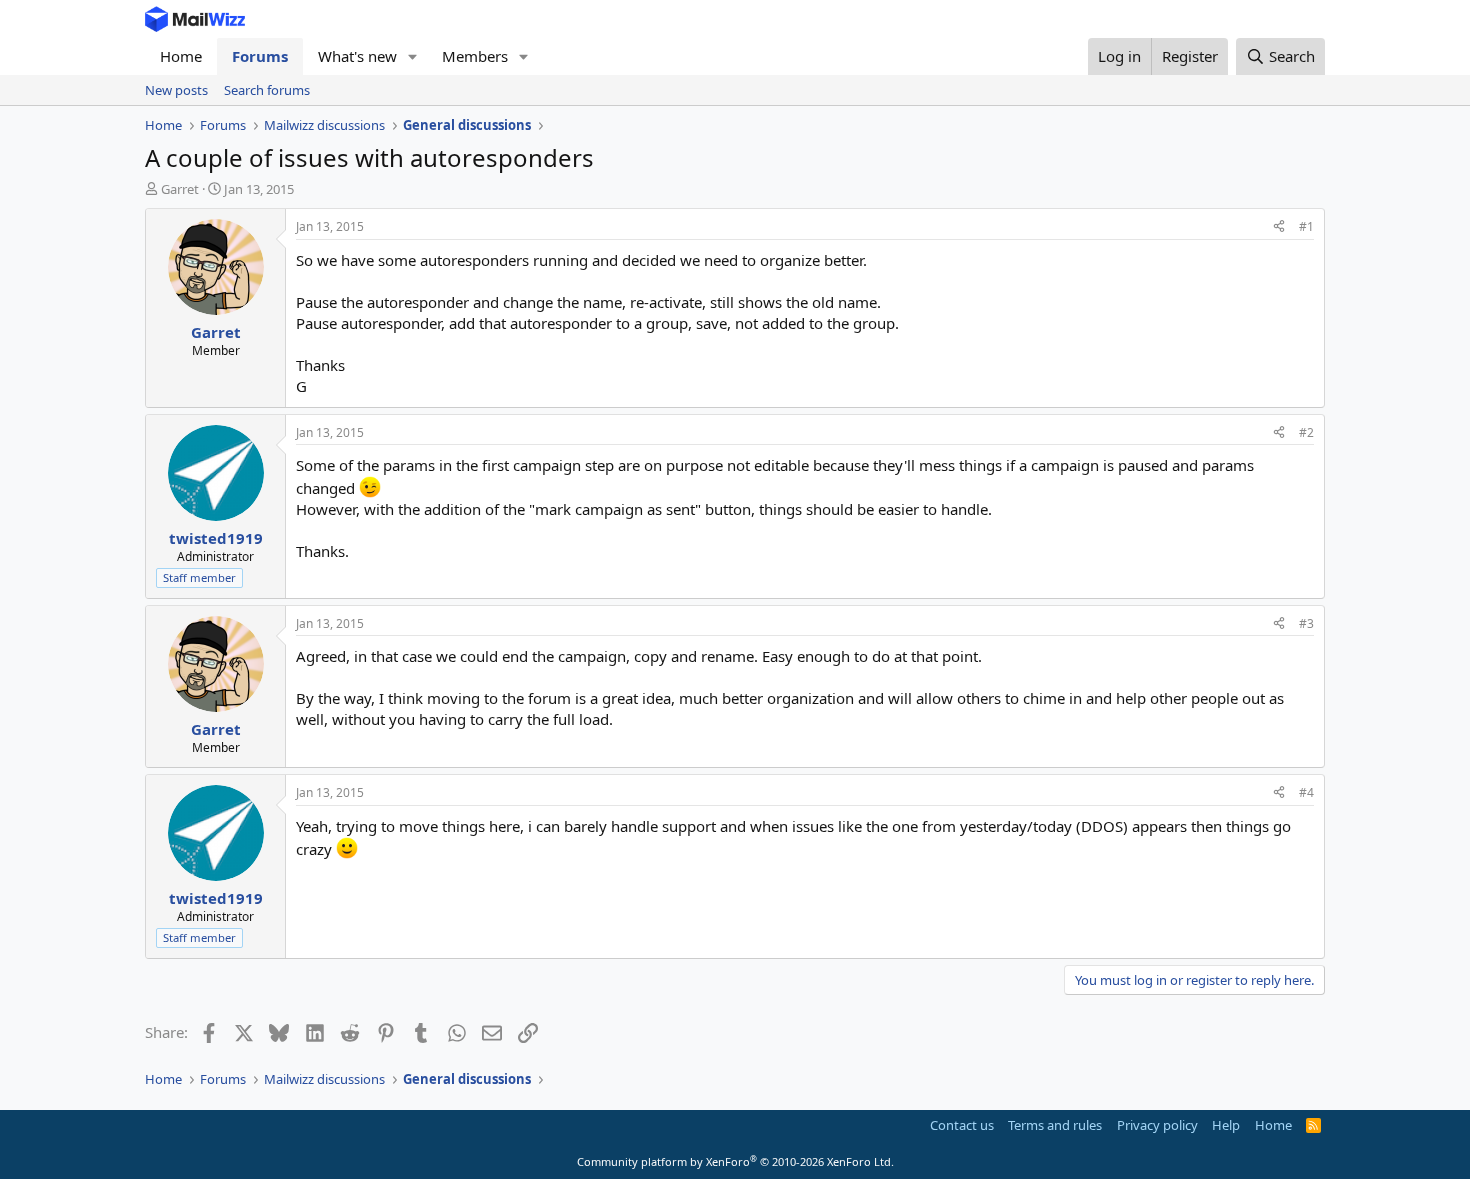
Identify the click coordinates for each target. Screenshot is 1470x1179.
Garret (180, 189)
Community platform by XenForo (735, 1161)
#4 (1306, 792)
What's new (357, 56)
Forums (260, 56)
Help (1226, 1125)
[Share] (1279, 227)
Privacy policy (1157, 1125)
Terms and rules (1055, 1125)
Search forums (267, 90)
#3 (1306, 623)
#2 (1306, 432)
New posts (176, 90)
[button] (413, 56)
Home (181, 56)
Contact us (962, 1125)
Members (475, 56)
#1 (1306, 226)
